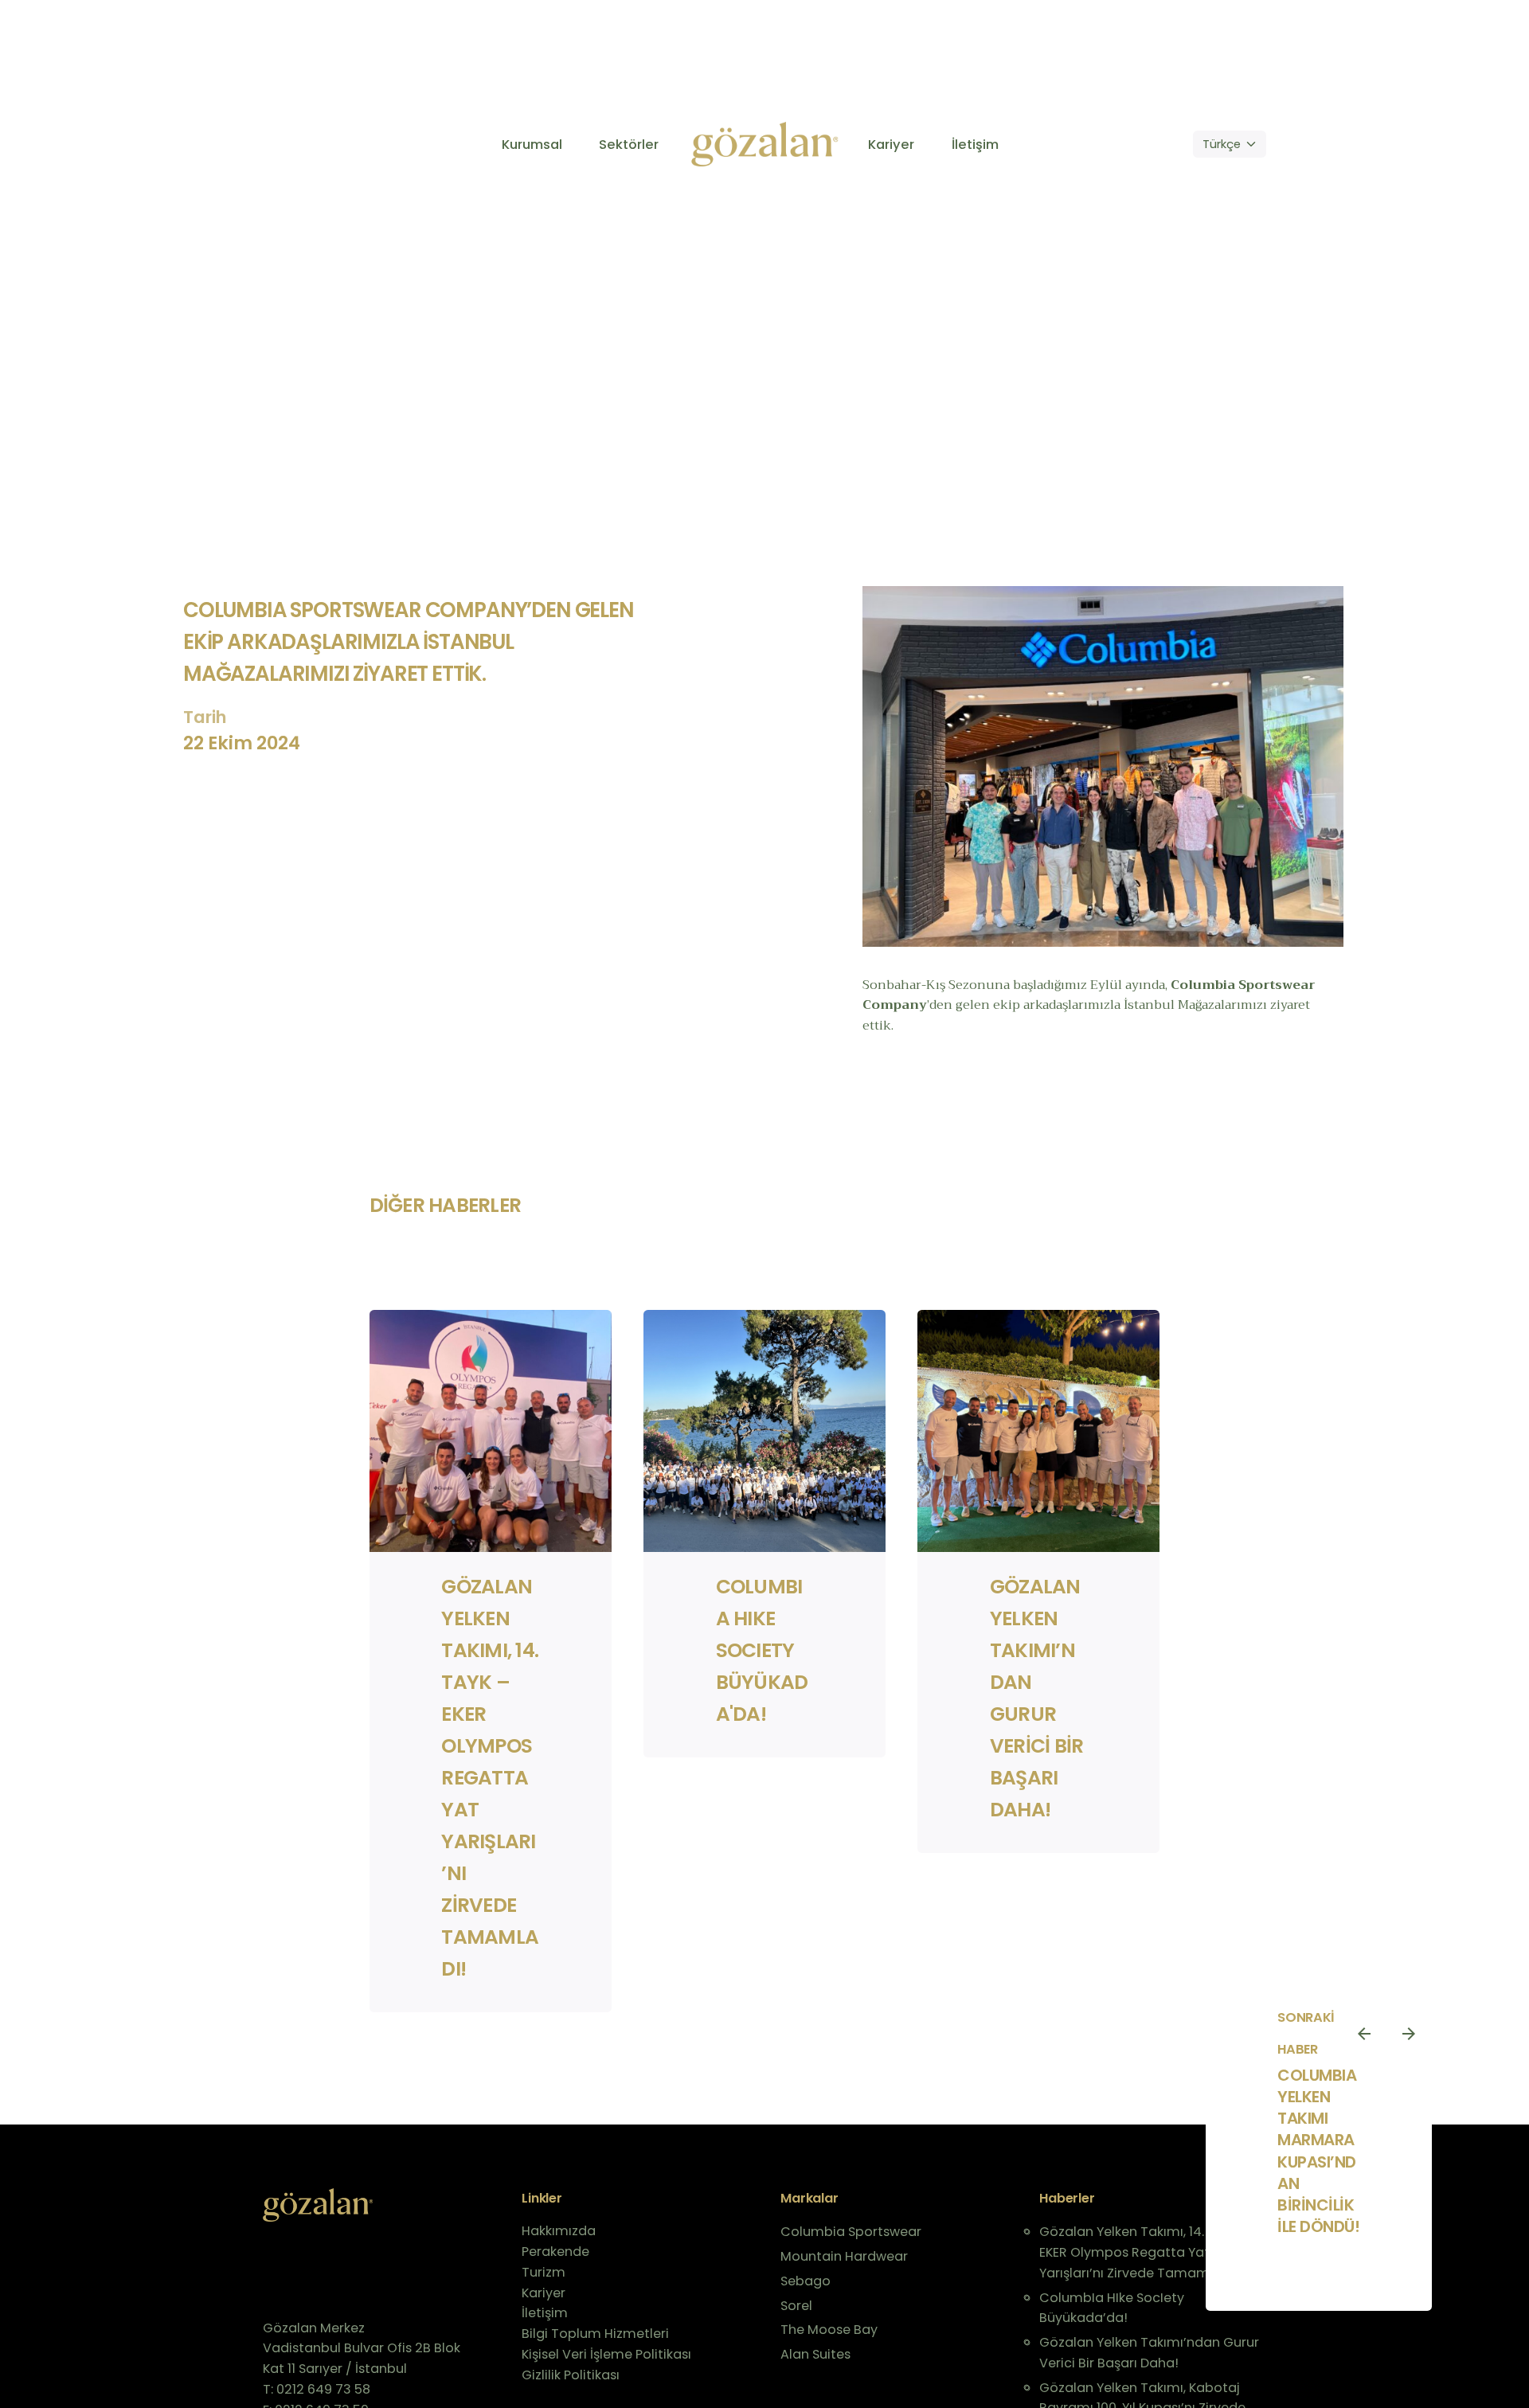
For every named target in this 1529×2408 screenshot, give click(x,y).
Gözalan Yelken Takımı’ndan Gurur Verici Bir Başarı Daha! (1149, 2353)
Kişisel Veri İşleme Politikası (606, 2354)
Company (895, 1005)
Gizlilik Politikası (571, 2375)
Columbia (1204, 985)
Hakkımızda (559, 2231)
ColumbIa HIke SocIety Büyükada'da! (762, 1650)
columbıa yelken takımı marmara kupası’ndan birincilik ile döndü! (1319, 2151)
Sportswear (1277, 985)
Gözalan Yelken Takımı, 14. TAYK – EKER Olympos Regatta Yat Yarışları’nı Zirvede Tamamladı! (490, 1778)
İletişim (545, 2313)
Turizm (544, 2272)
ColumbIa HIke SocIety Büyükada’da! (1112, 2308)
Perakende (555, 2252)
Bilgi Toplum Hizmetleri (595, 2334)
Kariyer (544, 2293)
